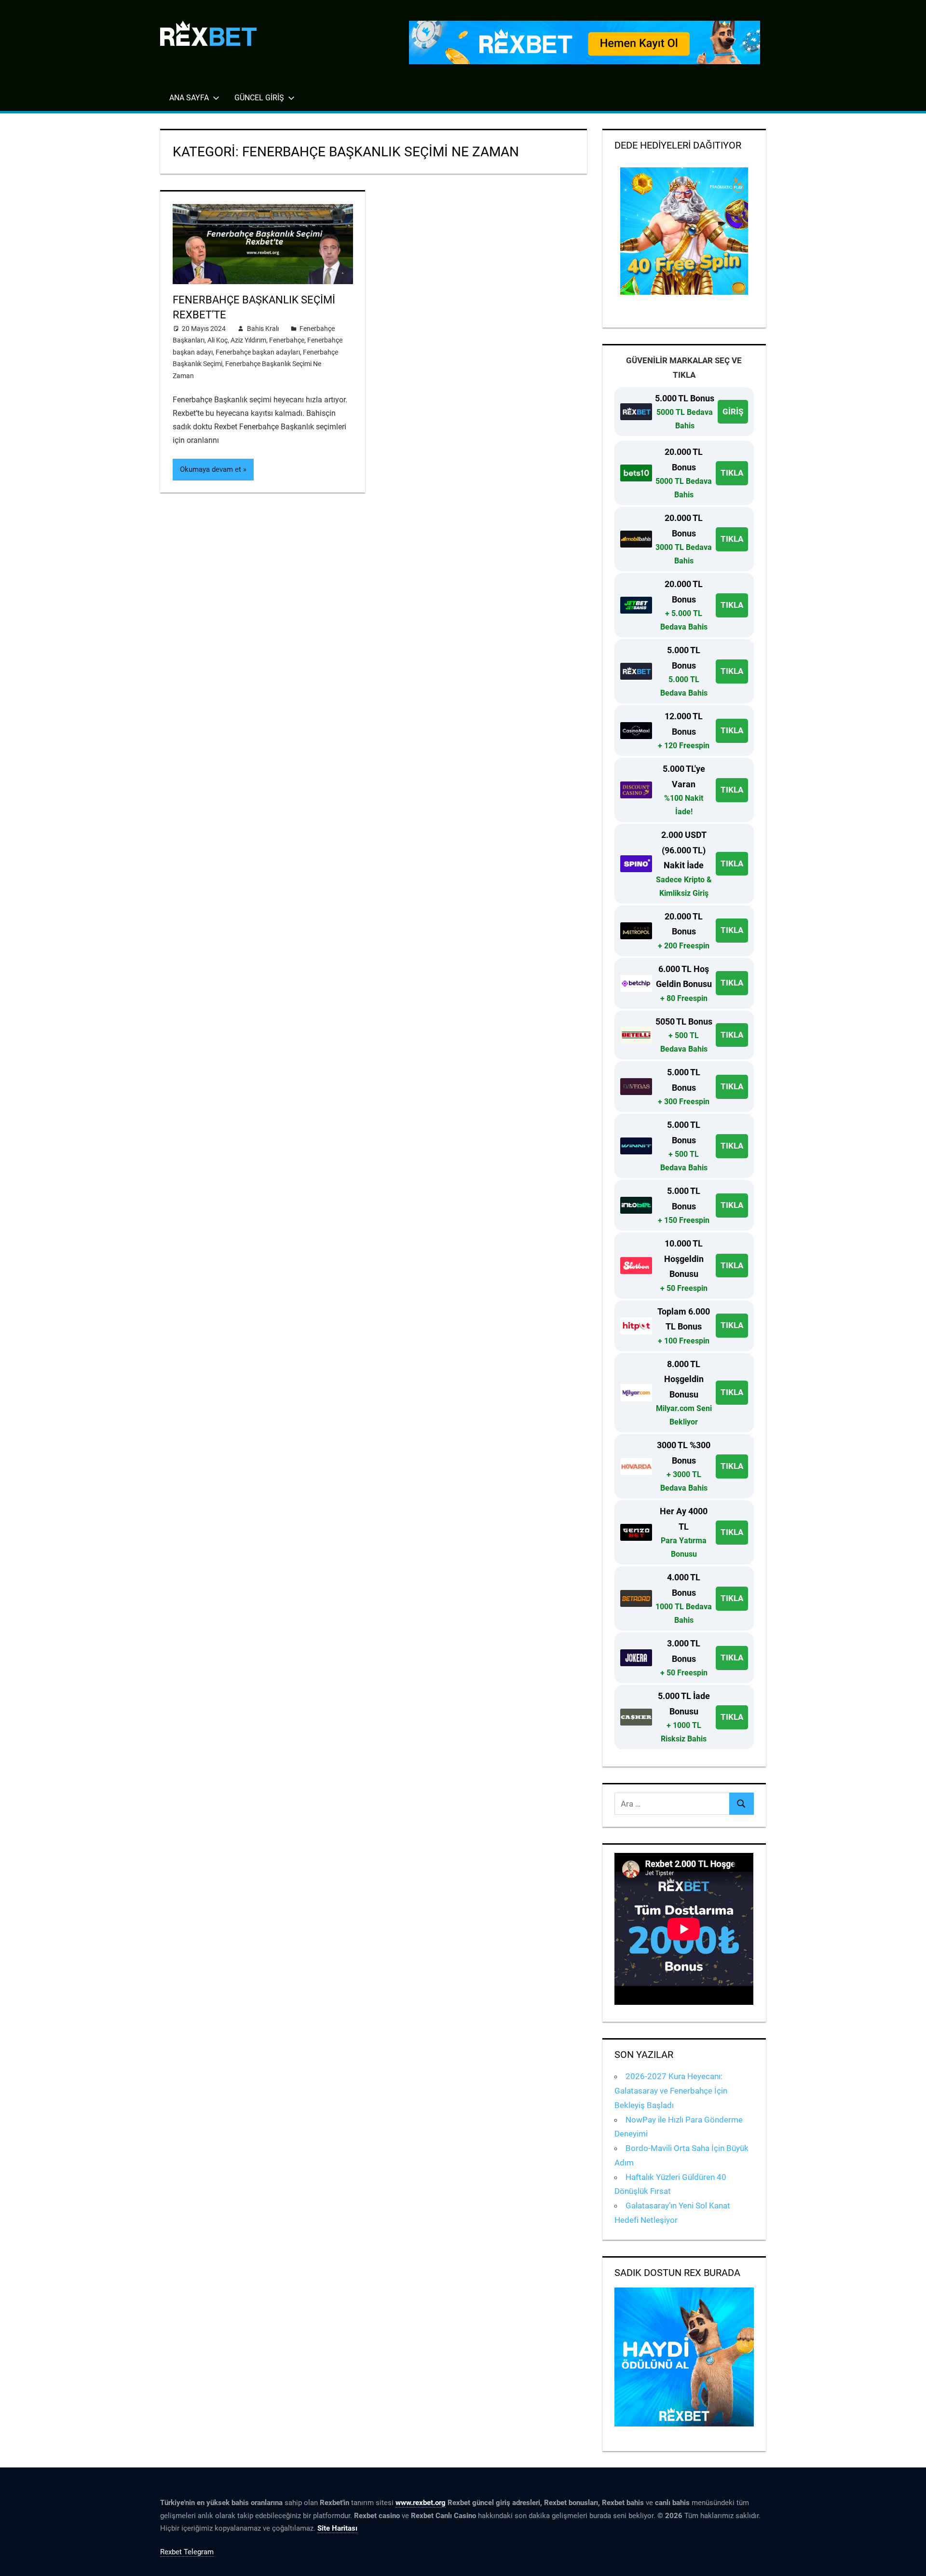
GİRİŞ (733, 411)
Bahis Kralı (263, 329)
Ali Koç (218, 340)
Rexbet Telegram (187, 2552)
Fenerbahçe (287, 340)
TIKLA (732, 473)
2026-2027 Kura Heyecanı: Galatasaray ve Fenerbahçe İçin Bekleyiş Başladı (671, 2091)
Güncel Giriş (259, 98)
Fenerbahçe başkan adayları (258, 352)
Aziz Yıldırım (248, 340)
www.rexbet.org (421, 2503)
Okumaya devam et (211, 469)
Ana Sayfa (189, 98)
